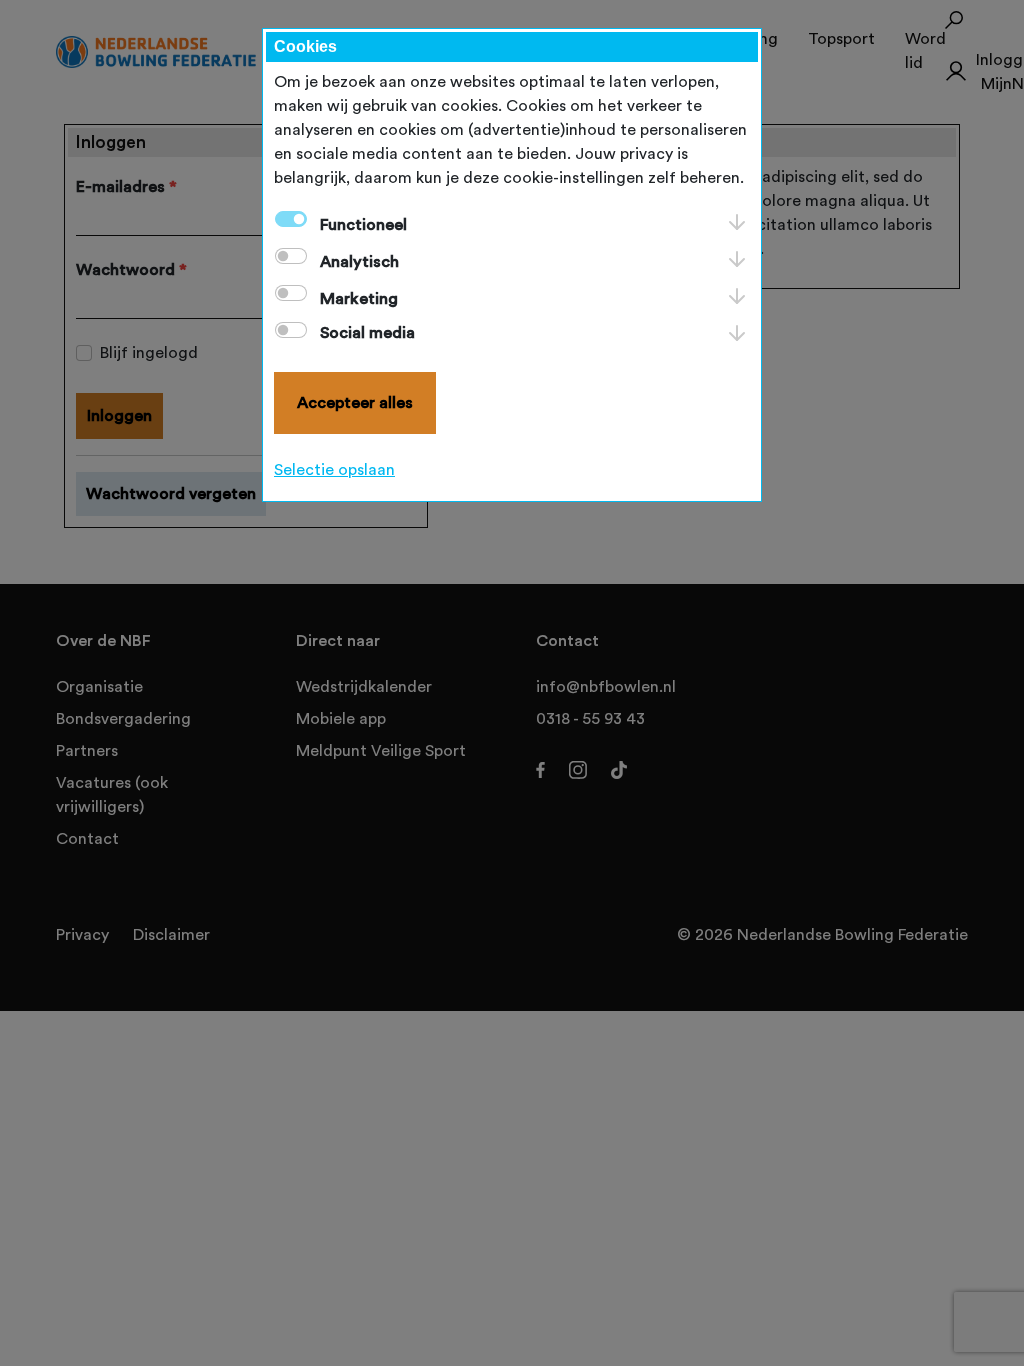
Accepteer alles (355, 403)
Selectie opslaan (334, 470)
